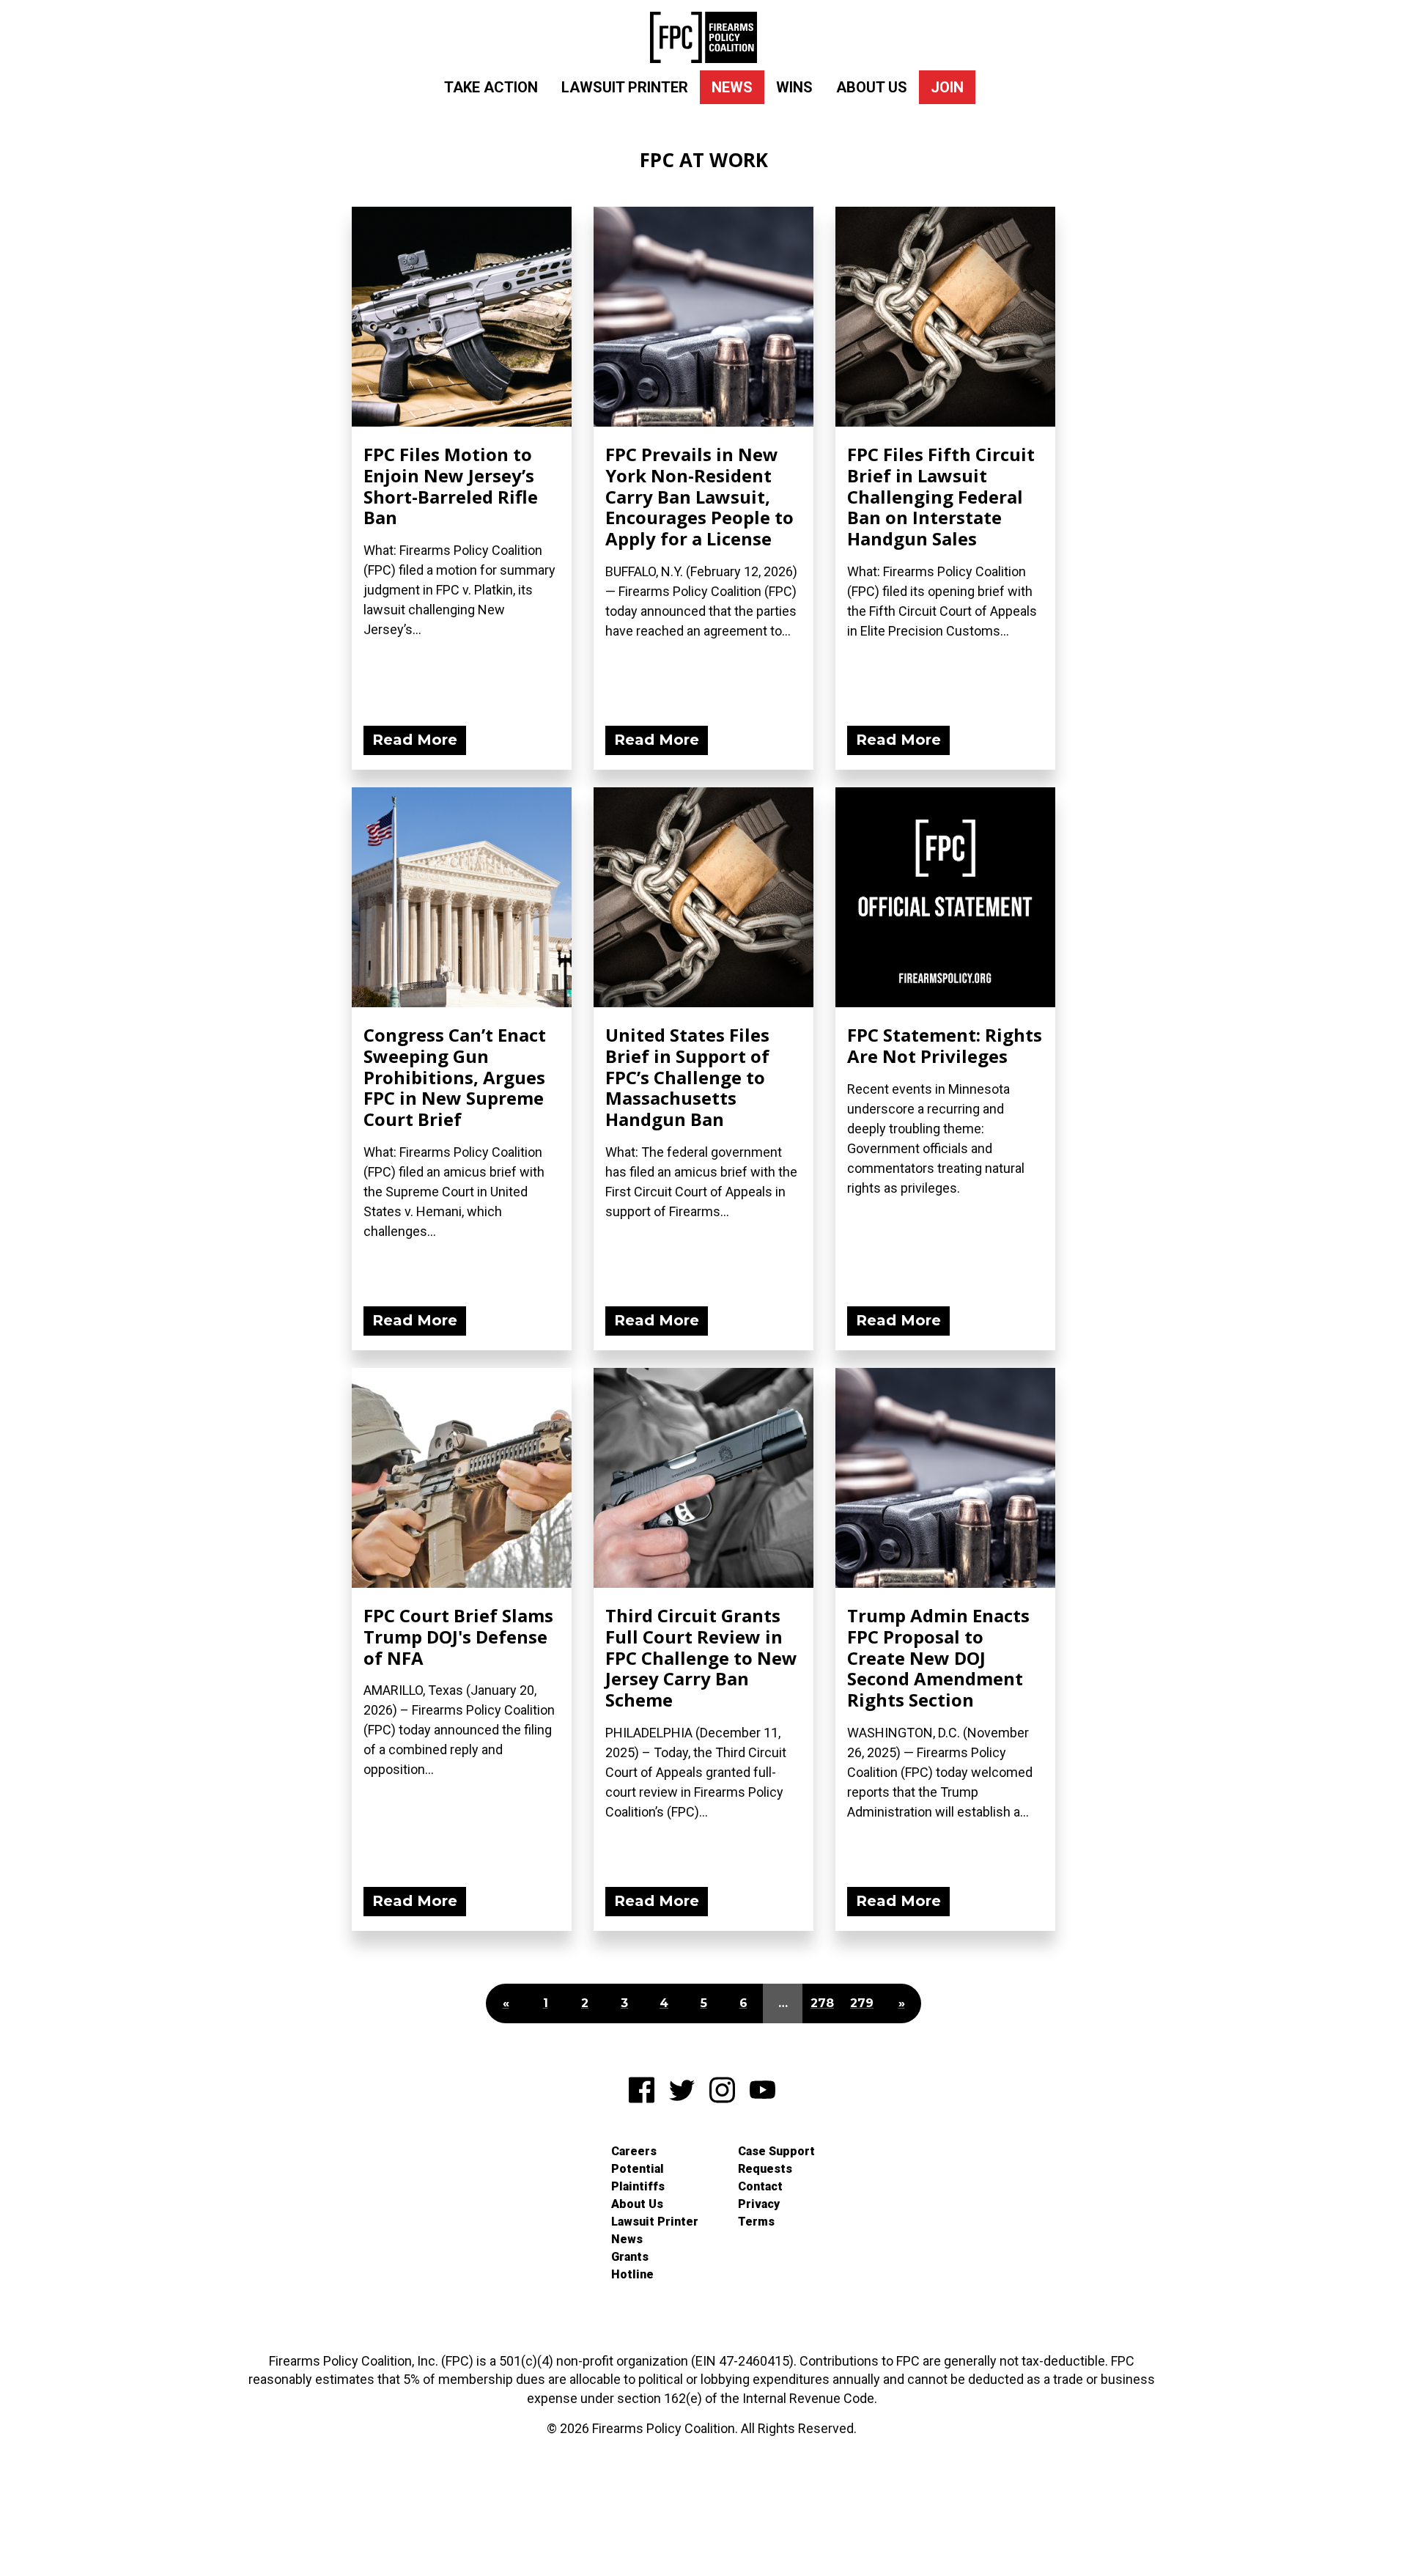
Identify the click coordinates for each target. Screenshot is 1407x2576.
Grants (630, 2257)
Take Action (491, 87)
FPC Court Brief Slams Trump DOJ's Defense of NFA (458, 1637)
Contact (760, 2186)
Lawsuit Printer (625, 87)
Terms (756, 2222)
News (732, 87)
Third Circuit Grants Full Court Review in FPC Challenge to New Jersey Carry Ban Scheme (701, 1657)
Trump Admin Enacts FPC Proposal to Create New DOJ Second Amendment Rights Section (938, 1657)
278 (822, 2003)
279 (862, 2003)
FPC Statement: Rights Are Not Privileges (945, 1045)
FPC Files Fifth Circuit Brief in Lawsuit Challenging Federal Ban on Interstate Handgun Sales (941, 496)
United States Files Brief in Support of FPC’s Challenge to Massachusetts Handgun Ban (687, 1077)
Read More (415, 740)
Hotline (632, 2274)
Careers (634, 2151)
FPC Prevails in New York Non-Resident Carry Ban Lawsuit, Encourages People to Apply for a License (699, 496)
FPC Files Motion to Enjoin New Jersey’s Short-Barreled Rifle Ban (451, 486)
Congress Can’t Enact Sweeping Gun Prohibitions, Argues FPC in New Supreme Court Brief (455, 1077)
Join (947, 87)
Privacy (759, 2204)
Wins (794, 87)
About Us (872, 87)
